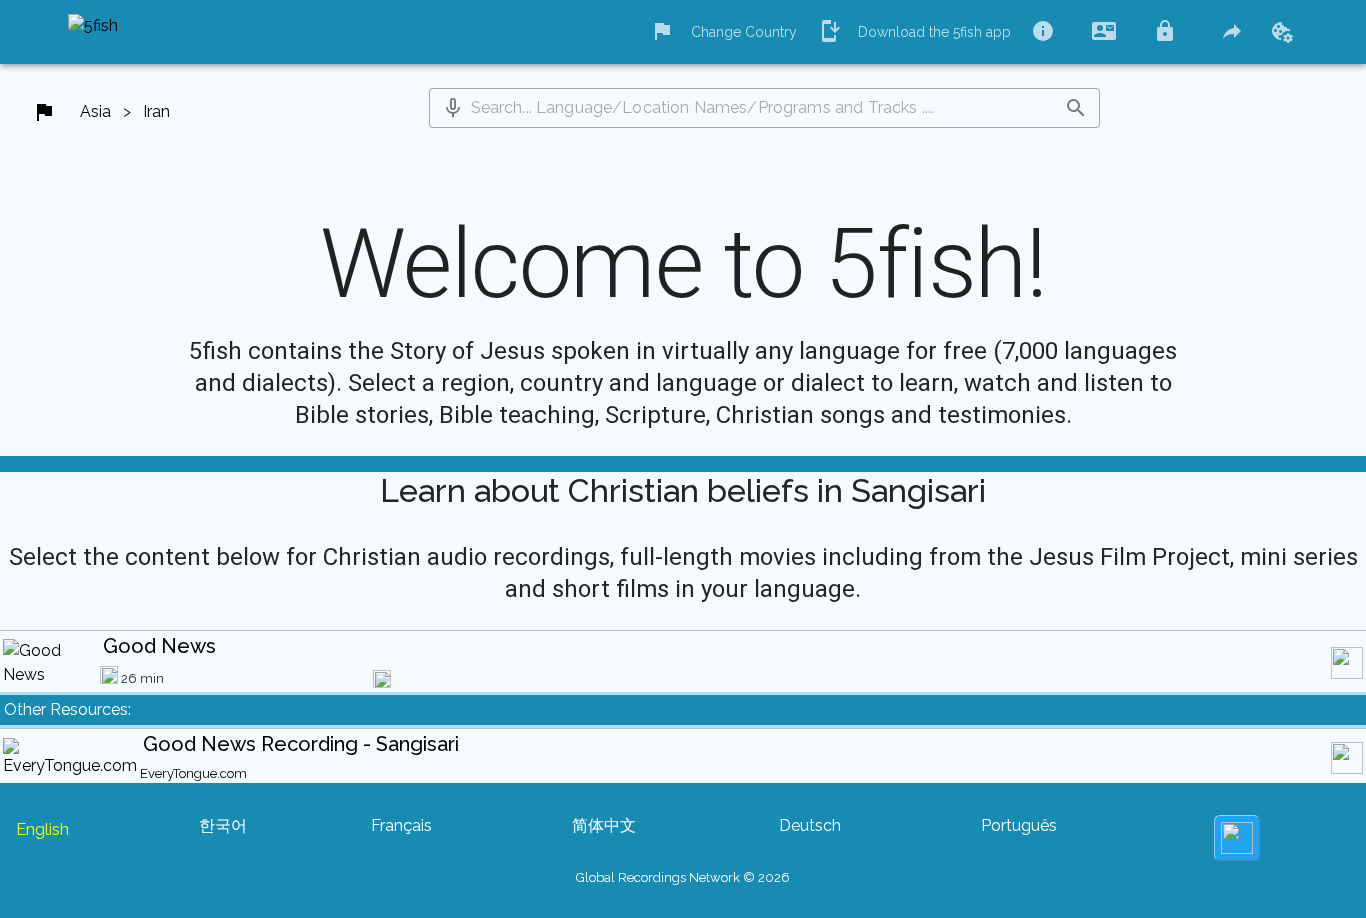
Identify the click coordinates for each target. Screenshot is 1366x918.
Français (401, 825)
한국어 (223, 825)
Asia (95, 111)
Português (1019, 825)
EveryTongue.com (193, 773)
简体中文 (604, 825)
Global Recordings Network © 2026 (683, 877)
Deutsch (810, 825)
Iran (156, 111)
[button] (453, 108)
